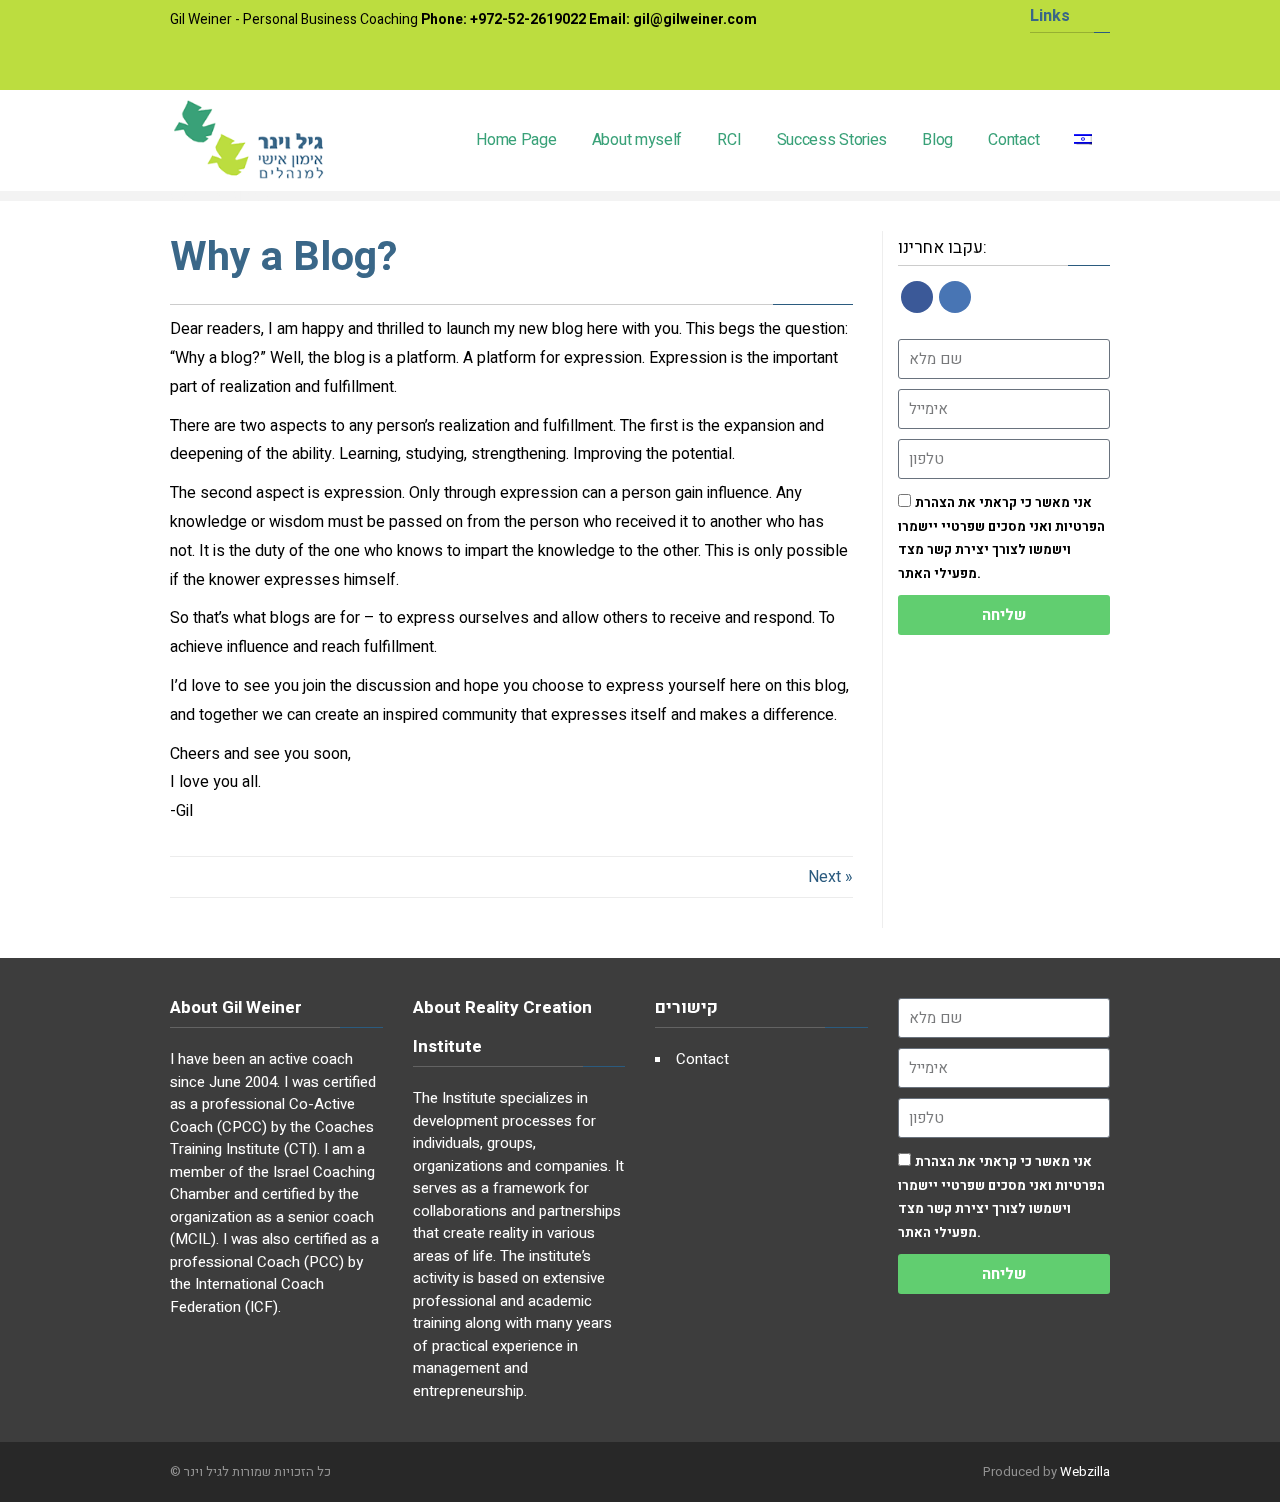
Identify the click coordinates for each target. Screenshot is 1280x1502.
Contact (702, 1059)
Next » (830, 877)
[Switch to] (1083, 140)
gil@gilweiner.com (695, 19)
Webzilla (1085, 1471)
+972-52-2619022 (528, 19)
